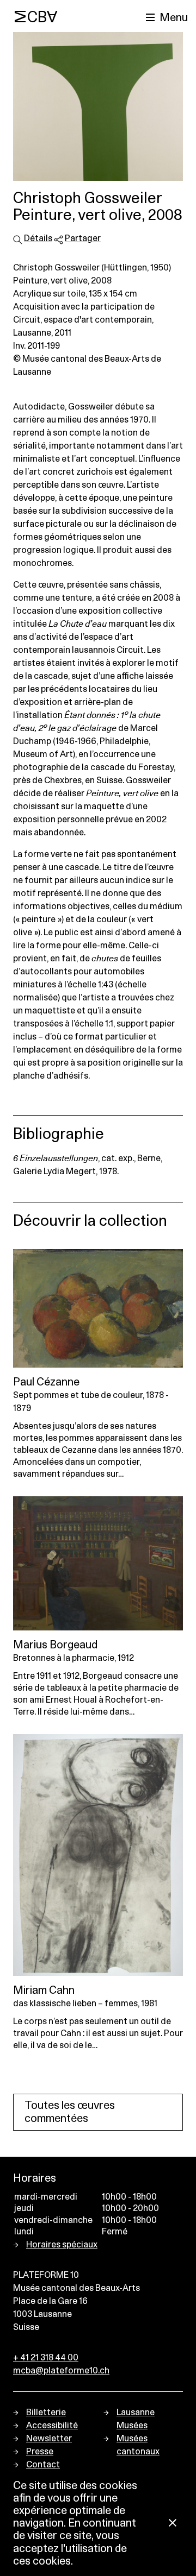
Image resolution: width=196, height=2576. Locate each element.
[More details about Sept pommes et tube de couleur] (98, 1308)
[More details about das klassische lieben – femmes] (98, 1855)
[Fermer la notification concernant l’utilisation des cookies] (173, 2524)
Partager (83, 238)
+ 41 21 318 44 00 (46, 2358)
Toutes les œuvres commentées (70, 2112)
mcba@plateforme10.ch (61, 2371)
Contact (43, 2465)
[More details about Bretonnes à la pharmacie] (98, 1563)
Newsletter (49, 2439)
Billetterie (46, 2413)
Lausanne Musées (136, 2419)
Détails (38, 238)
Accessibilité (52, 2426)
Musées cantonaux (138, 2445)
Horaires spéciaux (62, 2245)
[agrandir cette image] (98, 106)
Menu (174, 18)
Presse (40, 2452)
